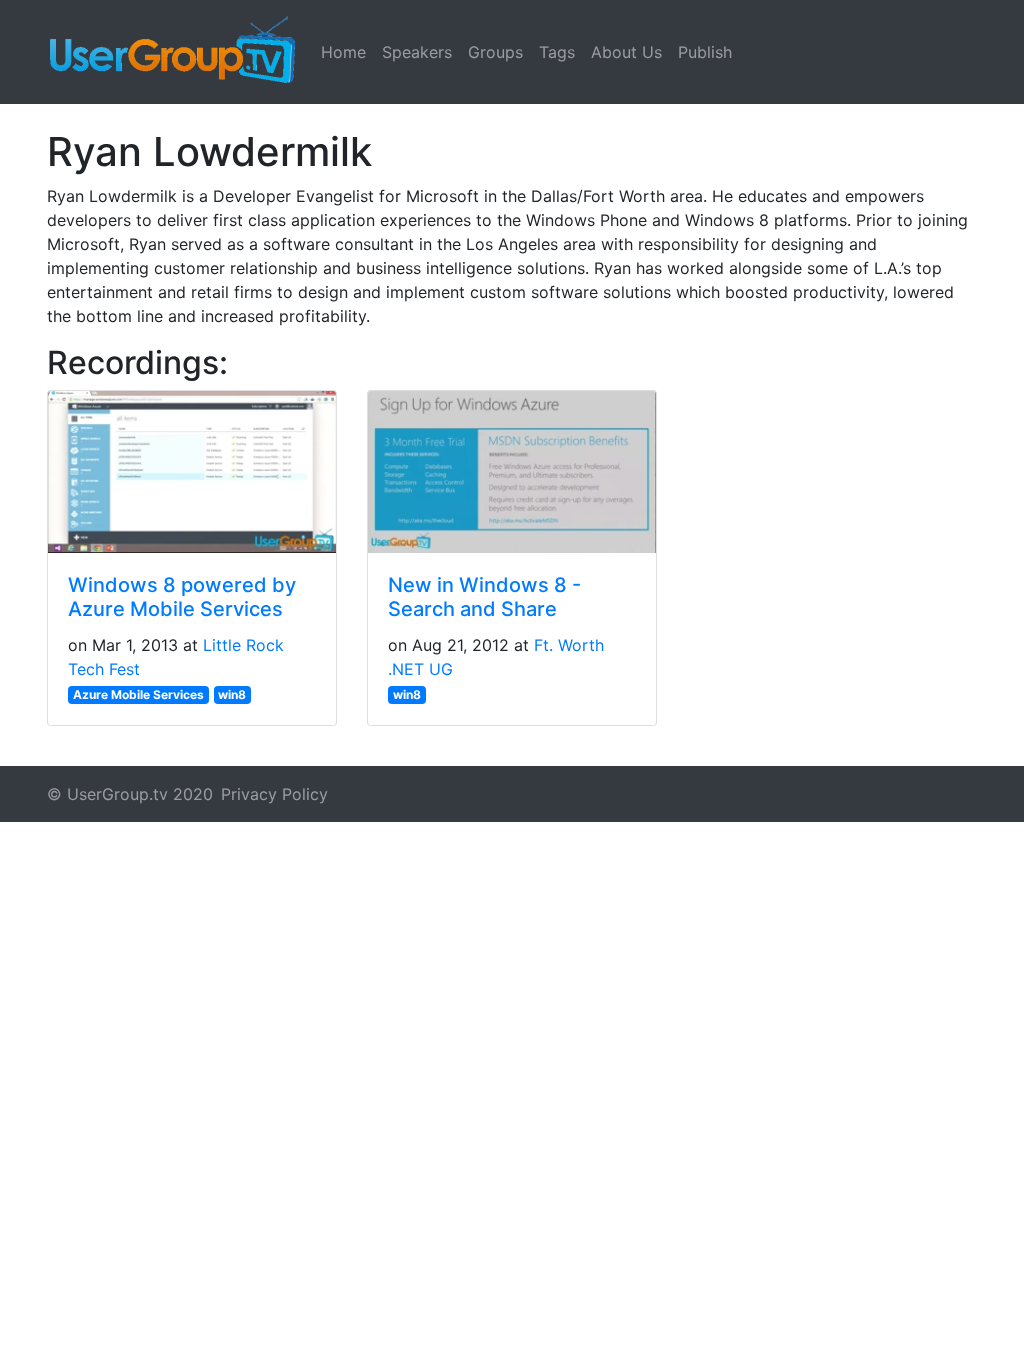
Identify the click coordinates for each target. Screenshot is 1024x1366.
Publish (705, 52)
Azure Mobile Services (138, 694)
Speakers (417, 52)
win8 (232, 694)
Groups (495, 52)
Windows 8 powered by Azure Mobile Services (182, 597)
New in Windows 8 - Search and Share (484, 597)
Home (343, 52)
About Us (626, 52)
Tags (557, 52)
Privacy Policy (274, 794)
